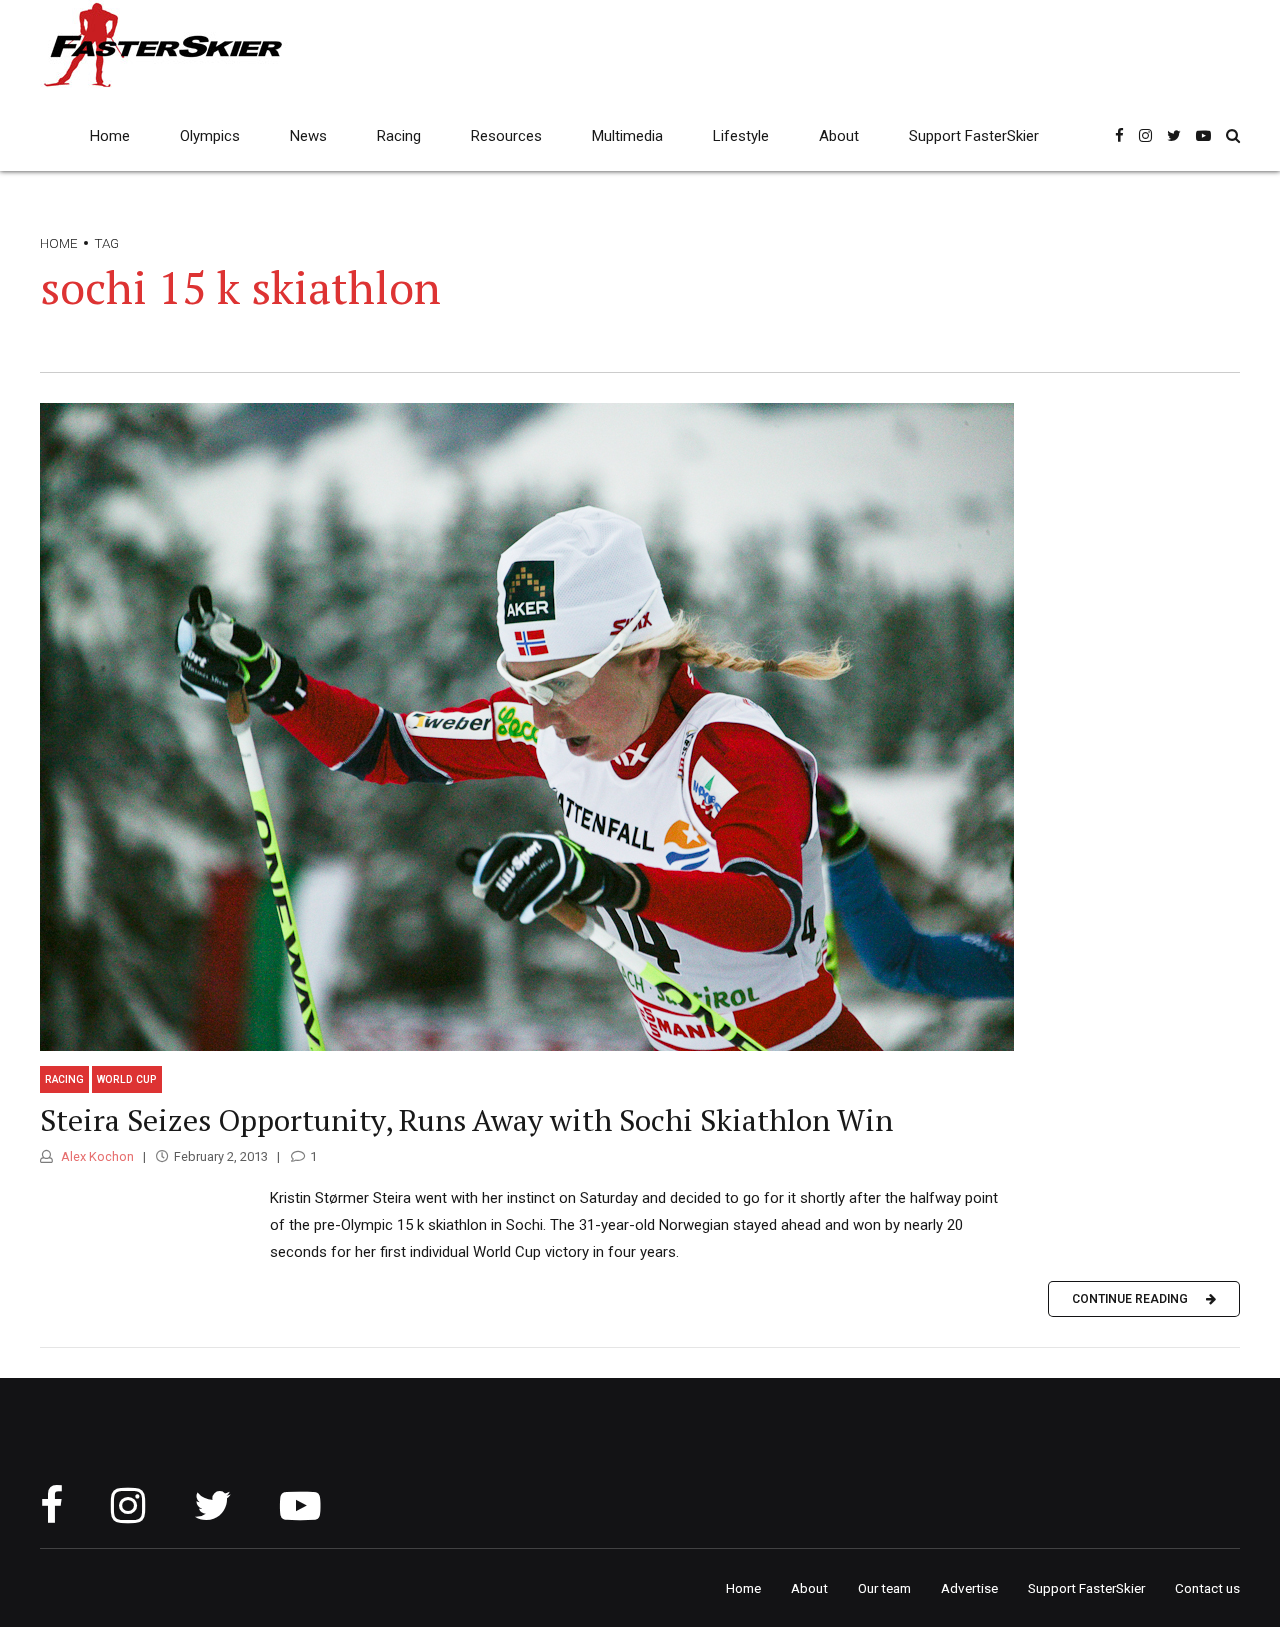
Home (110, 136)
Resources (506, 136)
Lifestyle (741, 136)
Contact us (1207, 1588)
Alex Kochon (96, 1156)
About (839, 136)
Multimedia (627, 136)
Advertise (969, 1588)
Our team (884, 1588)
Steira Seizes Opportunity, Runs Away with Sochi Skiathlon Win (466, 1120)
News (308, 136)
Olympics (210, 136)
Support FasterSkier (974, 136)
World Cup (127, 1079)
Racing (399, 136)
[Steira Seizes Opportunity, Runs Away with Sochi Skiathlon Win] (640, 727)
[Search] (1233, 135)
